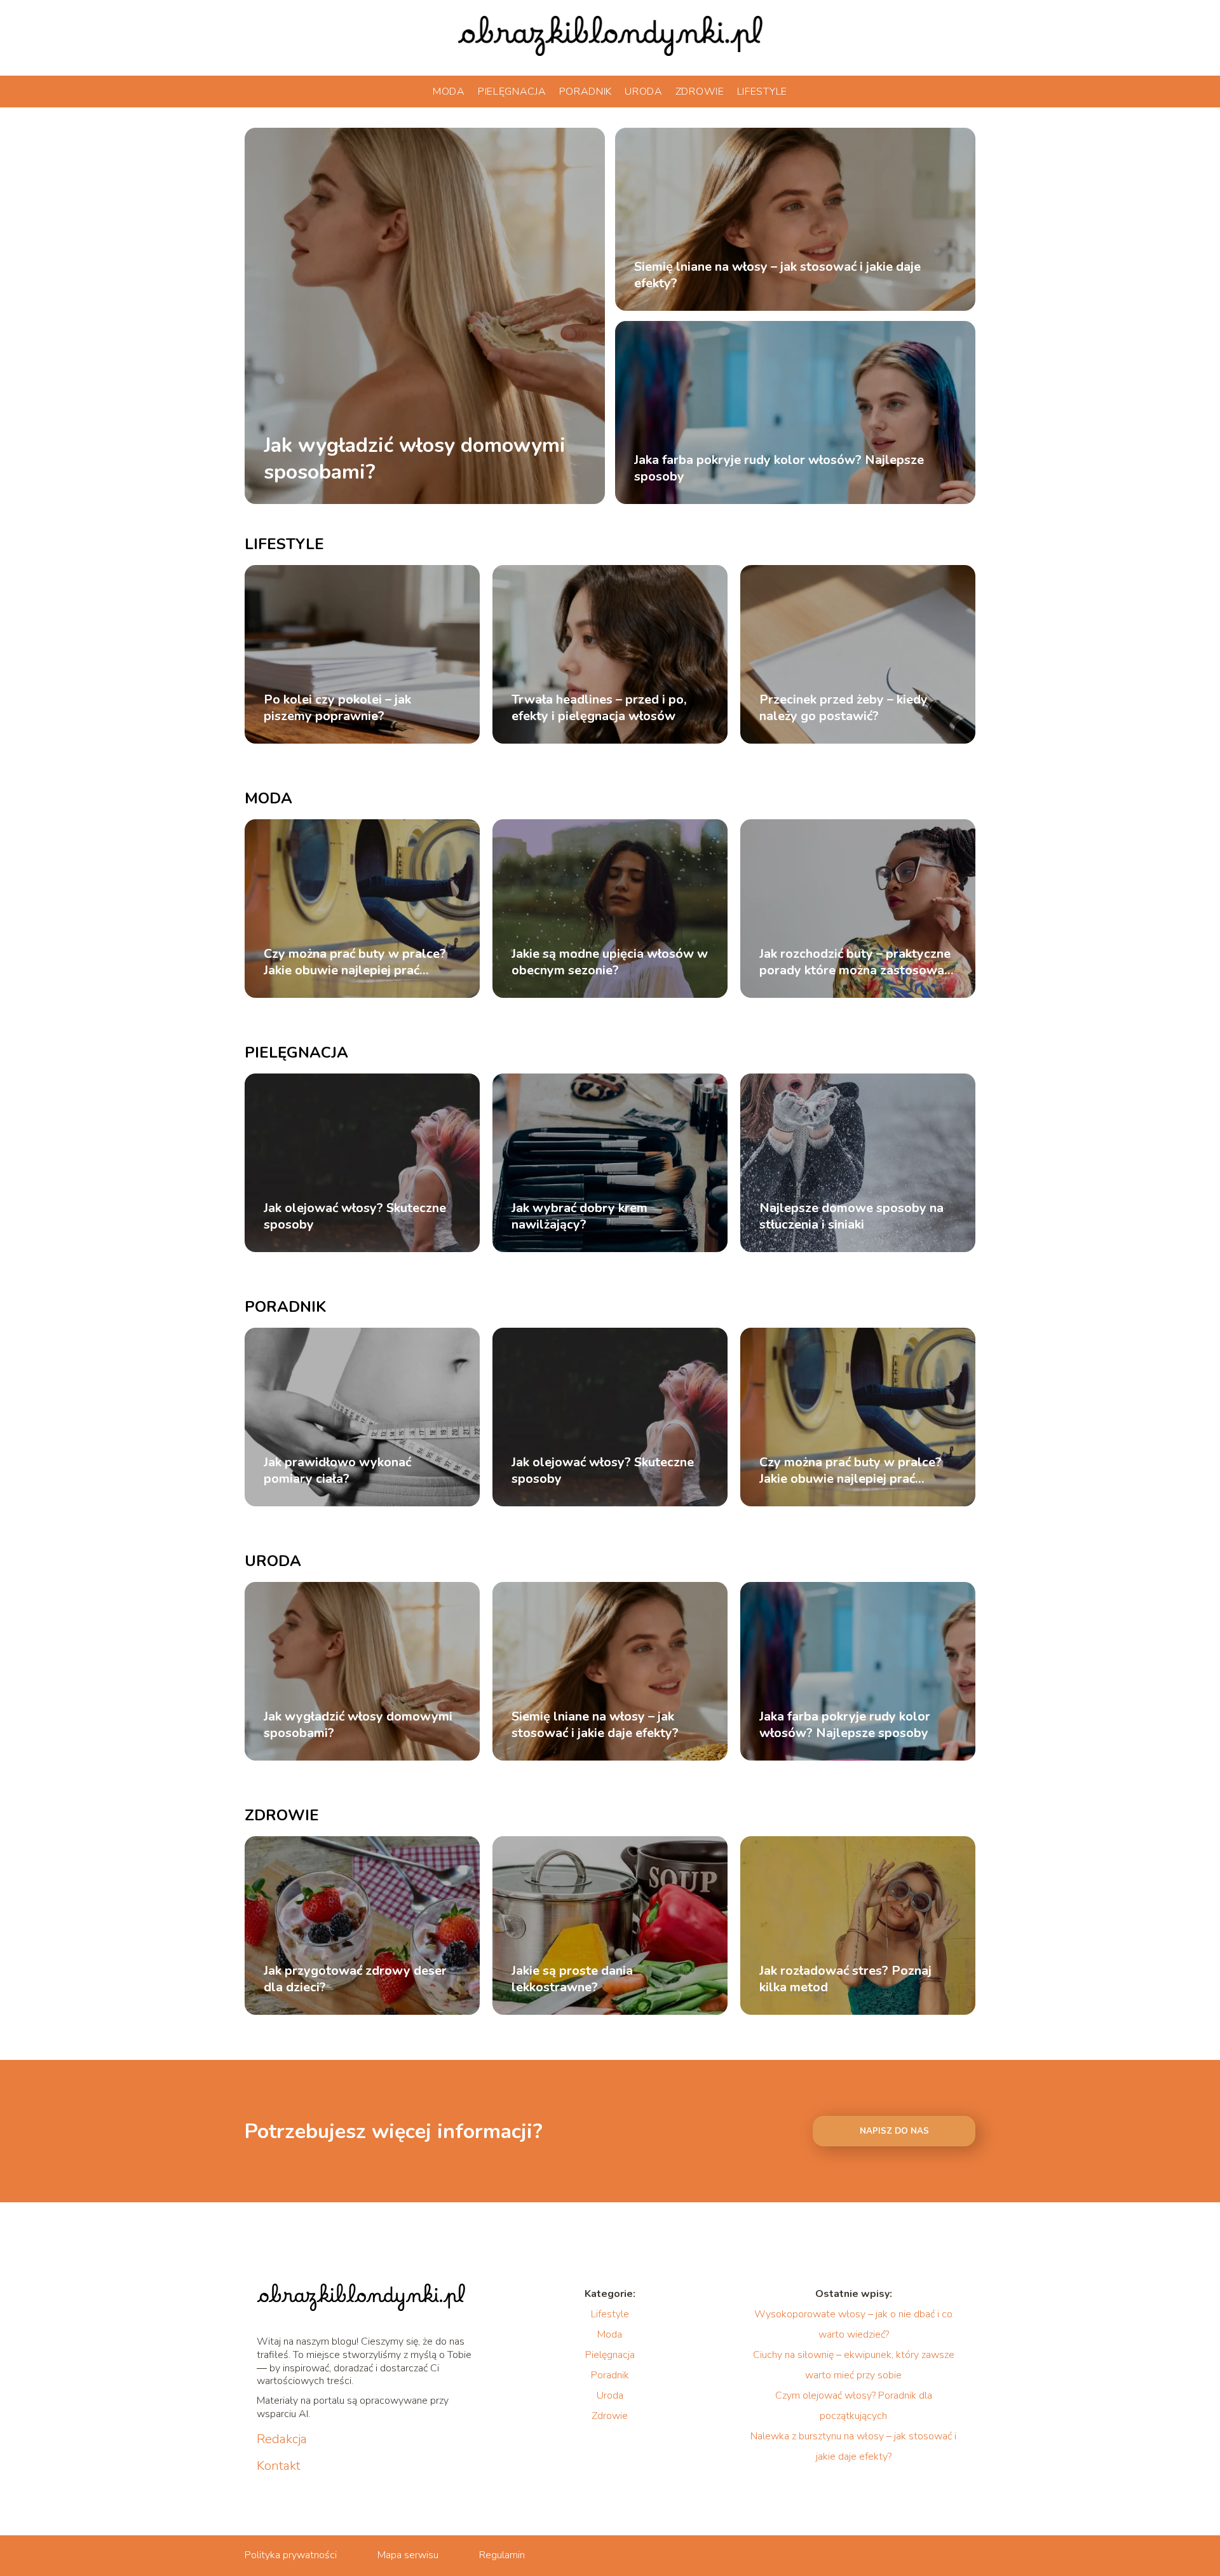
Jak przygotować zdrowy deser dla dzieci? (355, 1979)
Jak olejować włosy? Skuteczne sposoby (355, 1216)
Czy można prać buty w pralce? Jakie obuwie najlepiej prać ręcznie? (355, 962)
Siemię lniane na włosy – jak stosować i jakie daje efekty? (777, 275)
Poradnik (586, 92)
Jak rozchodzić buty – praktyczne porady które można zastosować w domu (855, 962)
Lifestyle (762, 92)
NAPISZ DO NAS (894, 2131)
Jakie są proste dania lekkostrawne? (572, 1979)
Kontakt (279, 2466)
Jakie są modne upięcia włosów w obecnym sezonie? (610, 962)
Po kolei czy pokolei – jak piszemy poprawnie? (337, 708)
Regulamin (502, 2555)
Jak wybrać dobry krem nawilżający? (579, 1216)
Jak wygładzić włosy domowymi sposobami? (415, 459)
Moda (449, 92)
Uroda (644, 92)
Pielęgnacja (512, 92)
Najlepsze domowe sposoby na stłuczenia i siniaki (851, 1216)
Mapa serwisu (408, 2555)
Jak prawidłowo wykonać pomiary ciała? (337, 1471)
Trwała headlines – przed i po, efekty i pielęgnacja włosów (599, 708)
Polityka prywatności (291, 2555)
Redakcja (282, 2439)
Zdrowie (700, 92)
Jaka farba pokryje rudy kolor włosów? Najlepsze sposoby (779, 468)
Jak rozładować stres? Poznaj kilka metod (845, 1979)
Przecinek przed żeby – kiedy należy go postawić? (844, 708)
